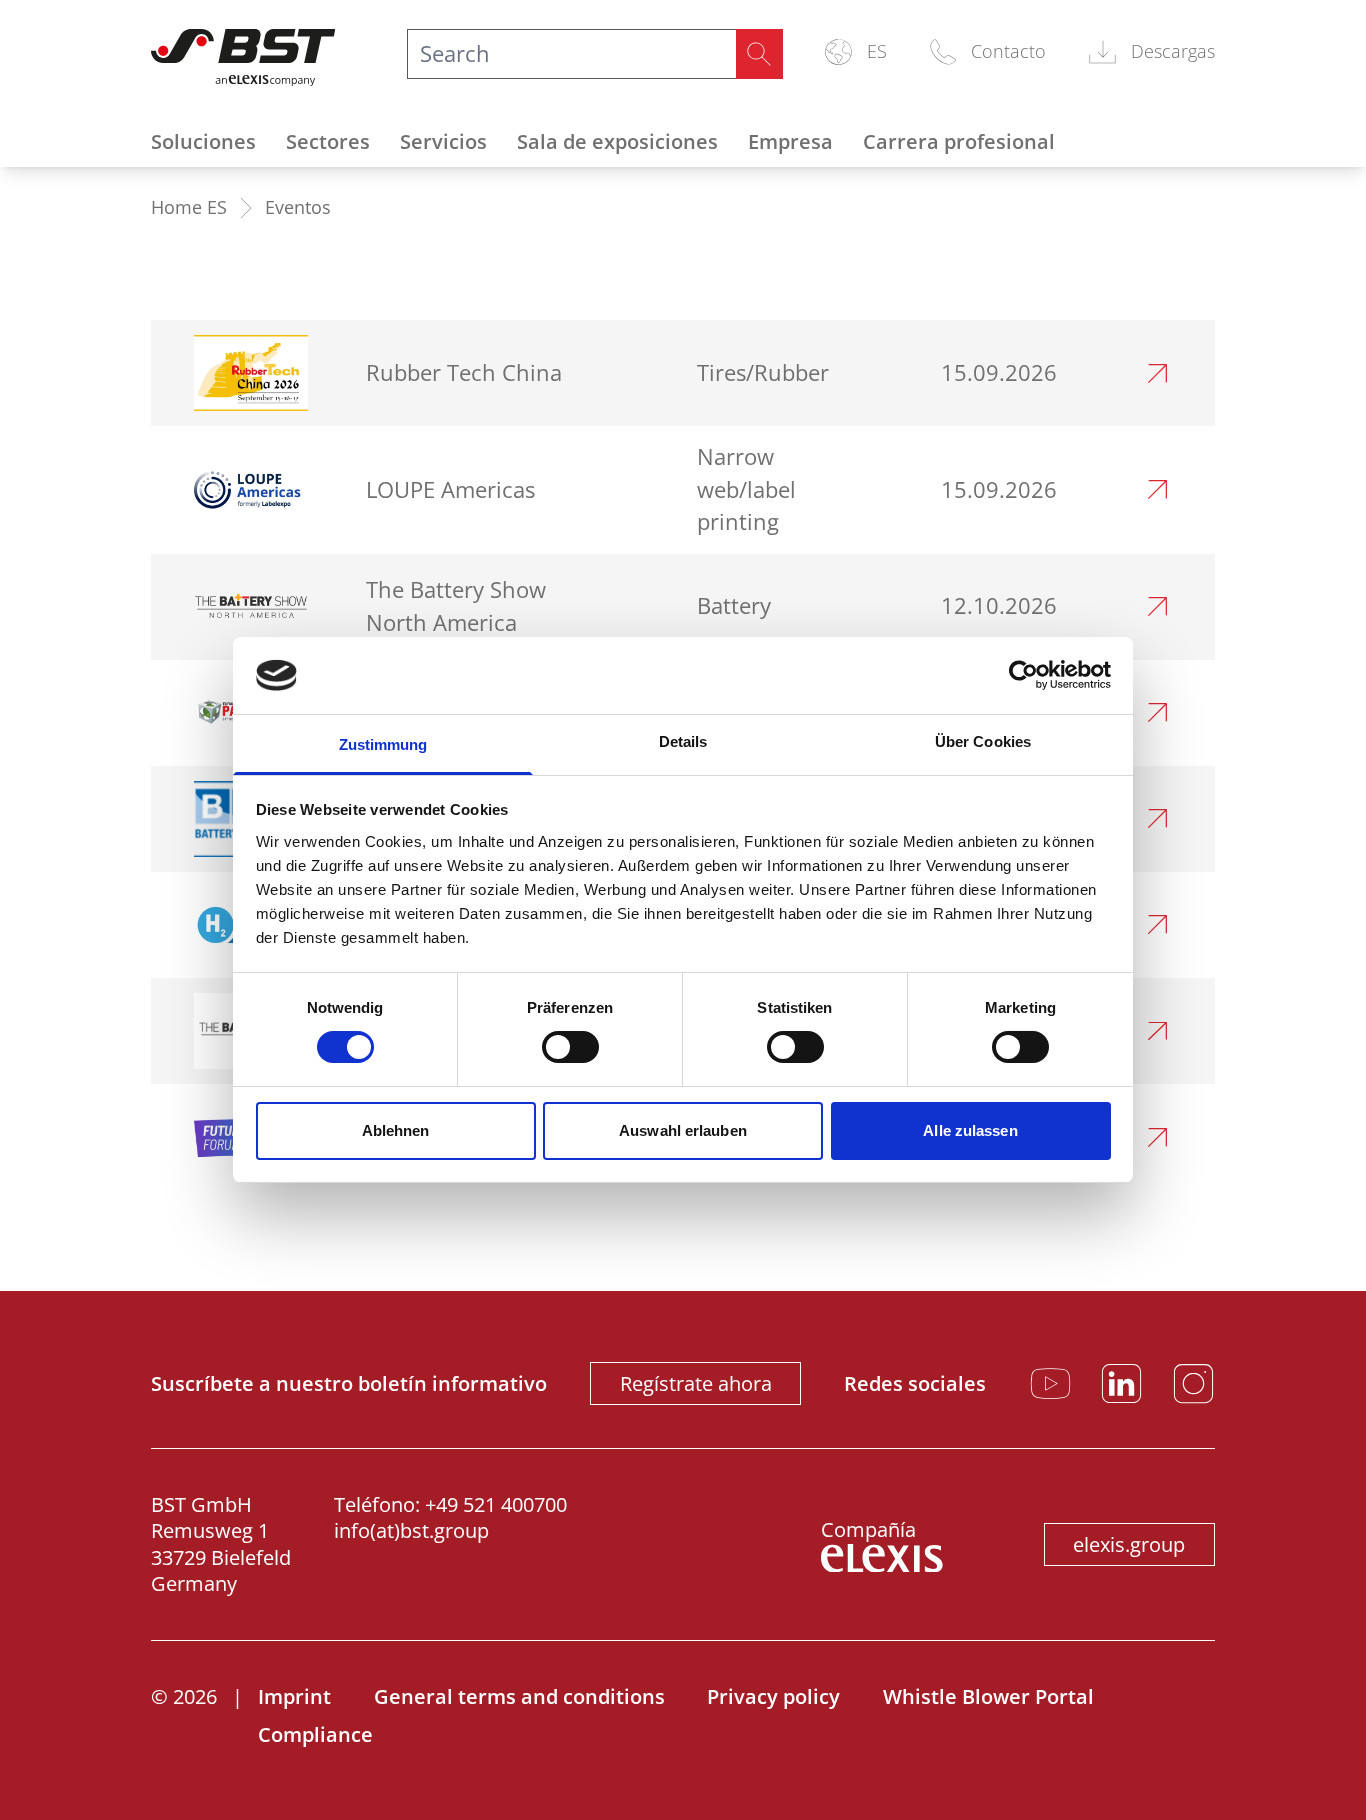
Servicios (443, 142)
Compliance (315, 1734)
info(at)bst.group (411, 1530)
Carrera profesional (959, 142)
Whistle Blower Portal (988, 1696)
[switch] (570, 1047)
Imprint (294, 1696)
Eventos (298, 207)
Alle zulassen (970, 1130)
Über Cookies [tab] (983, 741)
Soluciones (203, 142)
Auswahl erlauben (683, 1130)
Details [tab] (683, 741)
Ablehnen (396, 1130)
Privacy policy (773, 1696)
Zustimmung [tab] (383, 744)
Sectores (328, 142)
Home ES (189, 207)
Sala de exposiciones (617, 142)
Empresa (790, 142)
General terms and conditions (519, 1696)
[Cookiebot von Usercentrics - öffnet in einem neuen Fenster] (1023, 675)
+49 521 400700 (496, 1504)
